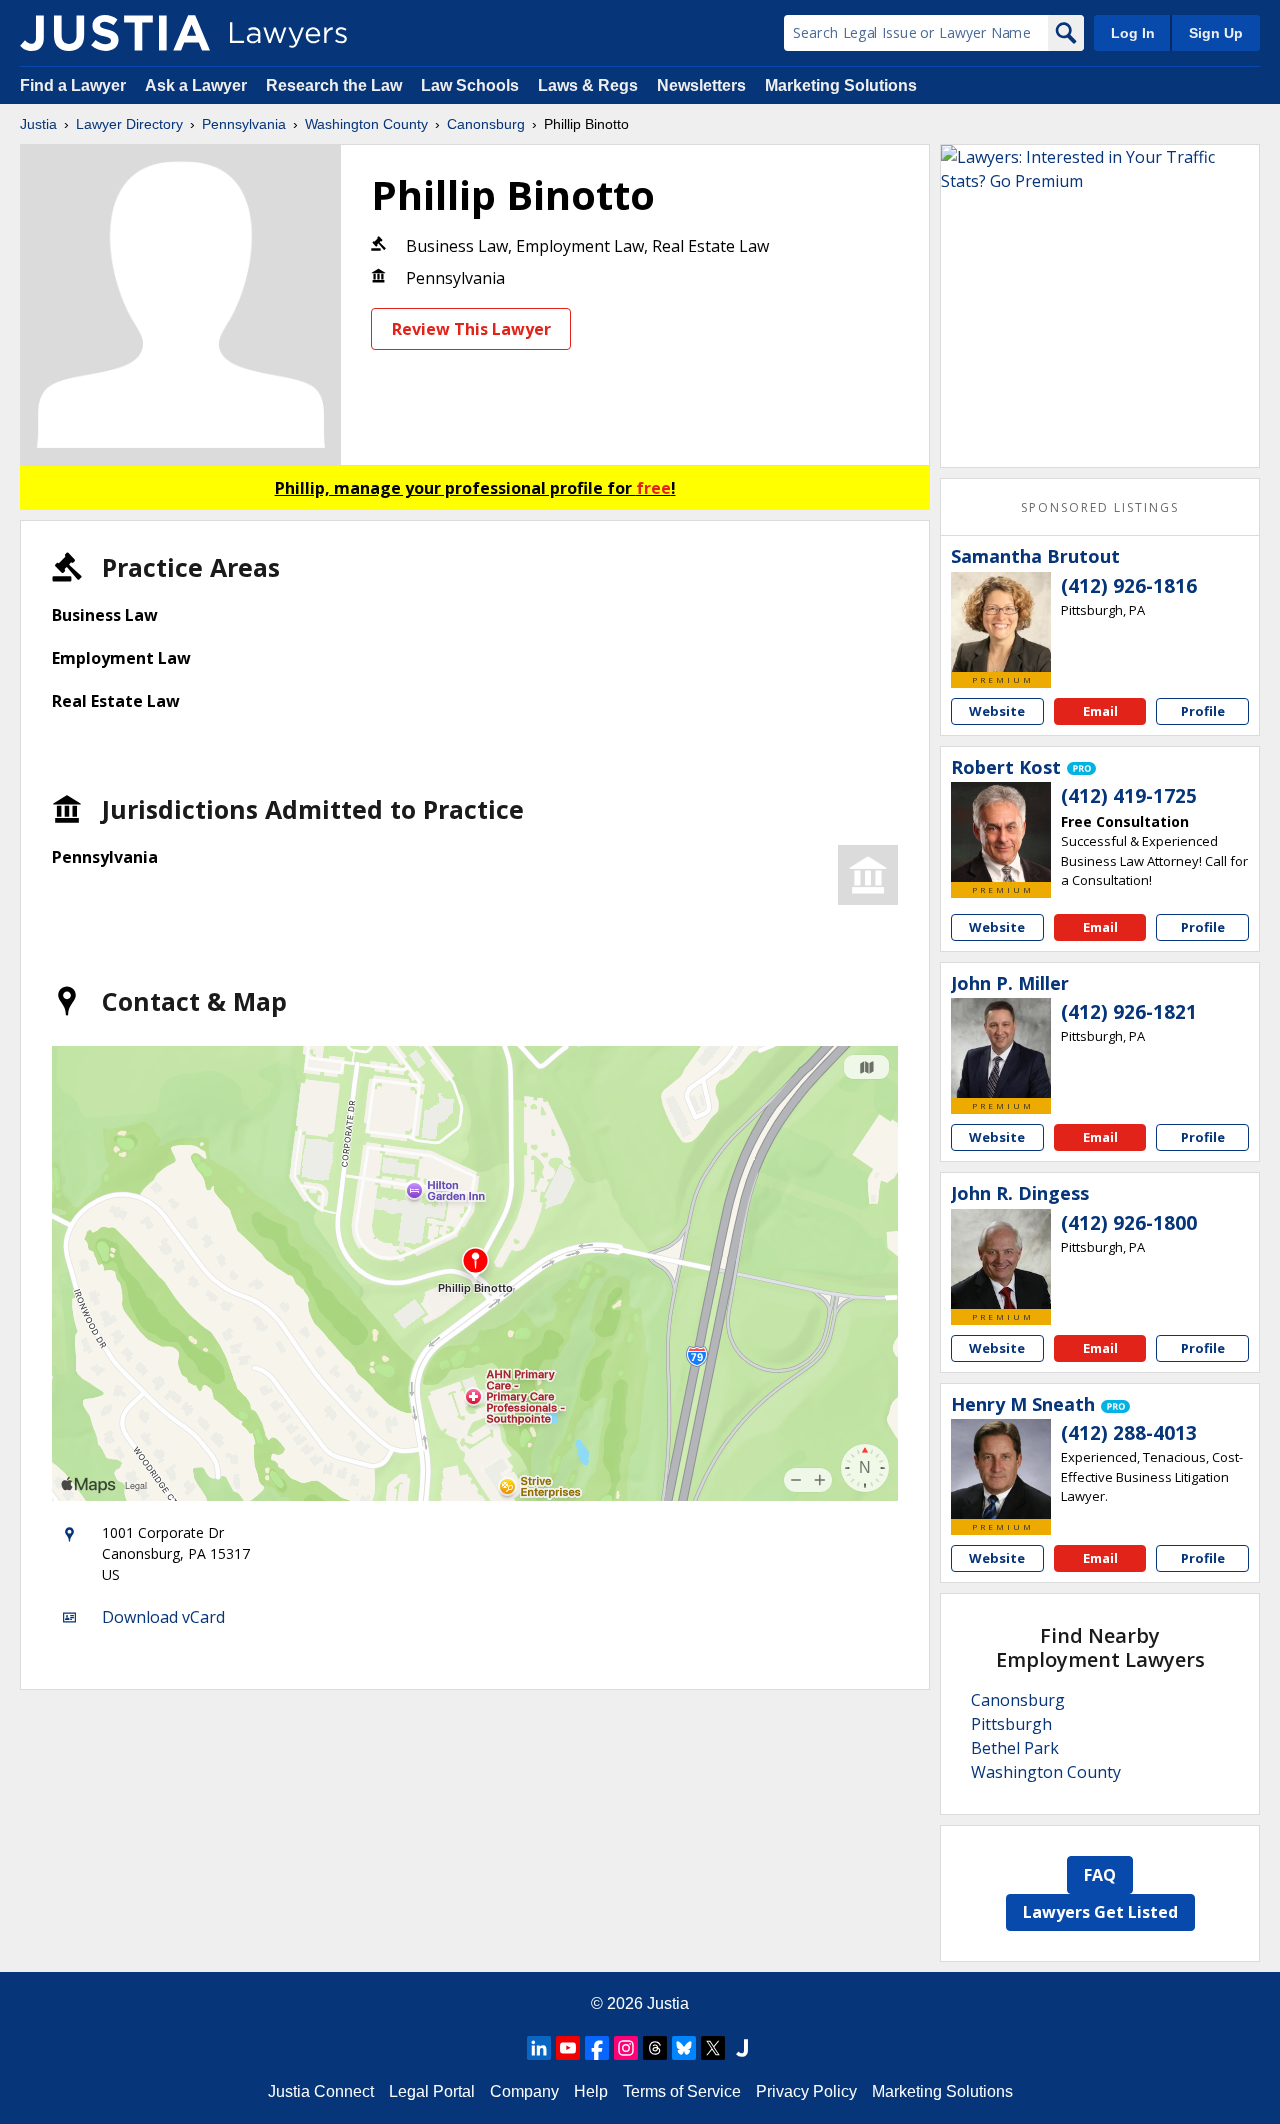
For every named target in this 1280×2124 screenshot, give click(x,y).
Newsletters (701, 85)
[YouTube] (568, 2048)
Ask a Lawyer (198, 85)
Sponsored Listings (1100, 507)
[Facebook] (597, 2048)
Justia (38, 124)
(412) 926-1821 (1129, 1012)
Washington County (366, 124)
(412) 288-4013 (1129, 1433)
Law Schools (470, 85)
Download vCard (163, 1617)
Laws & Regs (588, 85)
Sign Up (1216, 33)
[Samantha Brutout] (1001, 622)
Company (524, 2091)
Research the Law (334, 85)
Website (997, 711)
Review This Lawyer (471, 329)
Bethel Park (1015, 1748)
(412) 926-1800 (1129, 1223)
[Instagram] (626, 2048)
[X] (713, 2048)
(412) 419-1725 (1129, 796)
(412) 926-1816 (1129, 586)
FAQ (1100, 1875)
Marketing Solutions (841, 85)
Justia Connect (321, 2091)
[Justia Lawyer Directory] (115, 33)
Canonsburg (486, 124)
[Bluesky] (684, 2048)
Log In (1133, 33)
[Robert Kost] (1001, 832)
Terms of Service (682, 2091)
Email (1100, 711)
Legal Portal (432, 2091)
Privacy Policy (806, 2091)
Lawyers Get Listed (1100, 1912)
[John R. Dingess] (1001, 1259)
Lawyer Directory (129, 124)
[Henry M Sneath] (1001, 1469)
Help (591, 2091)
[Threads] (655, 2048)
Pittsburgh (1011, 1724)
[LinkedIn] (539, 2048)
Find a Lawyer (73, 85)
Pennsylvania (244, 124)
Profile (1203, 711)
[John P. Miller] (1001, 1048)
